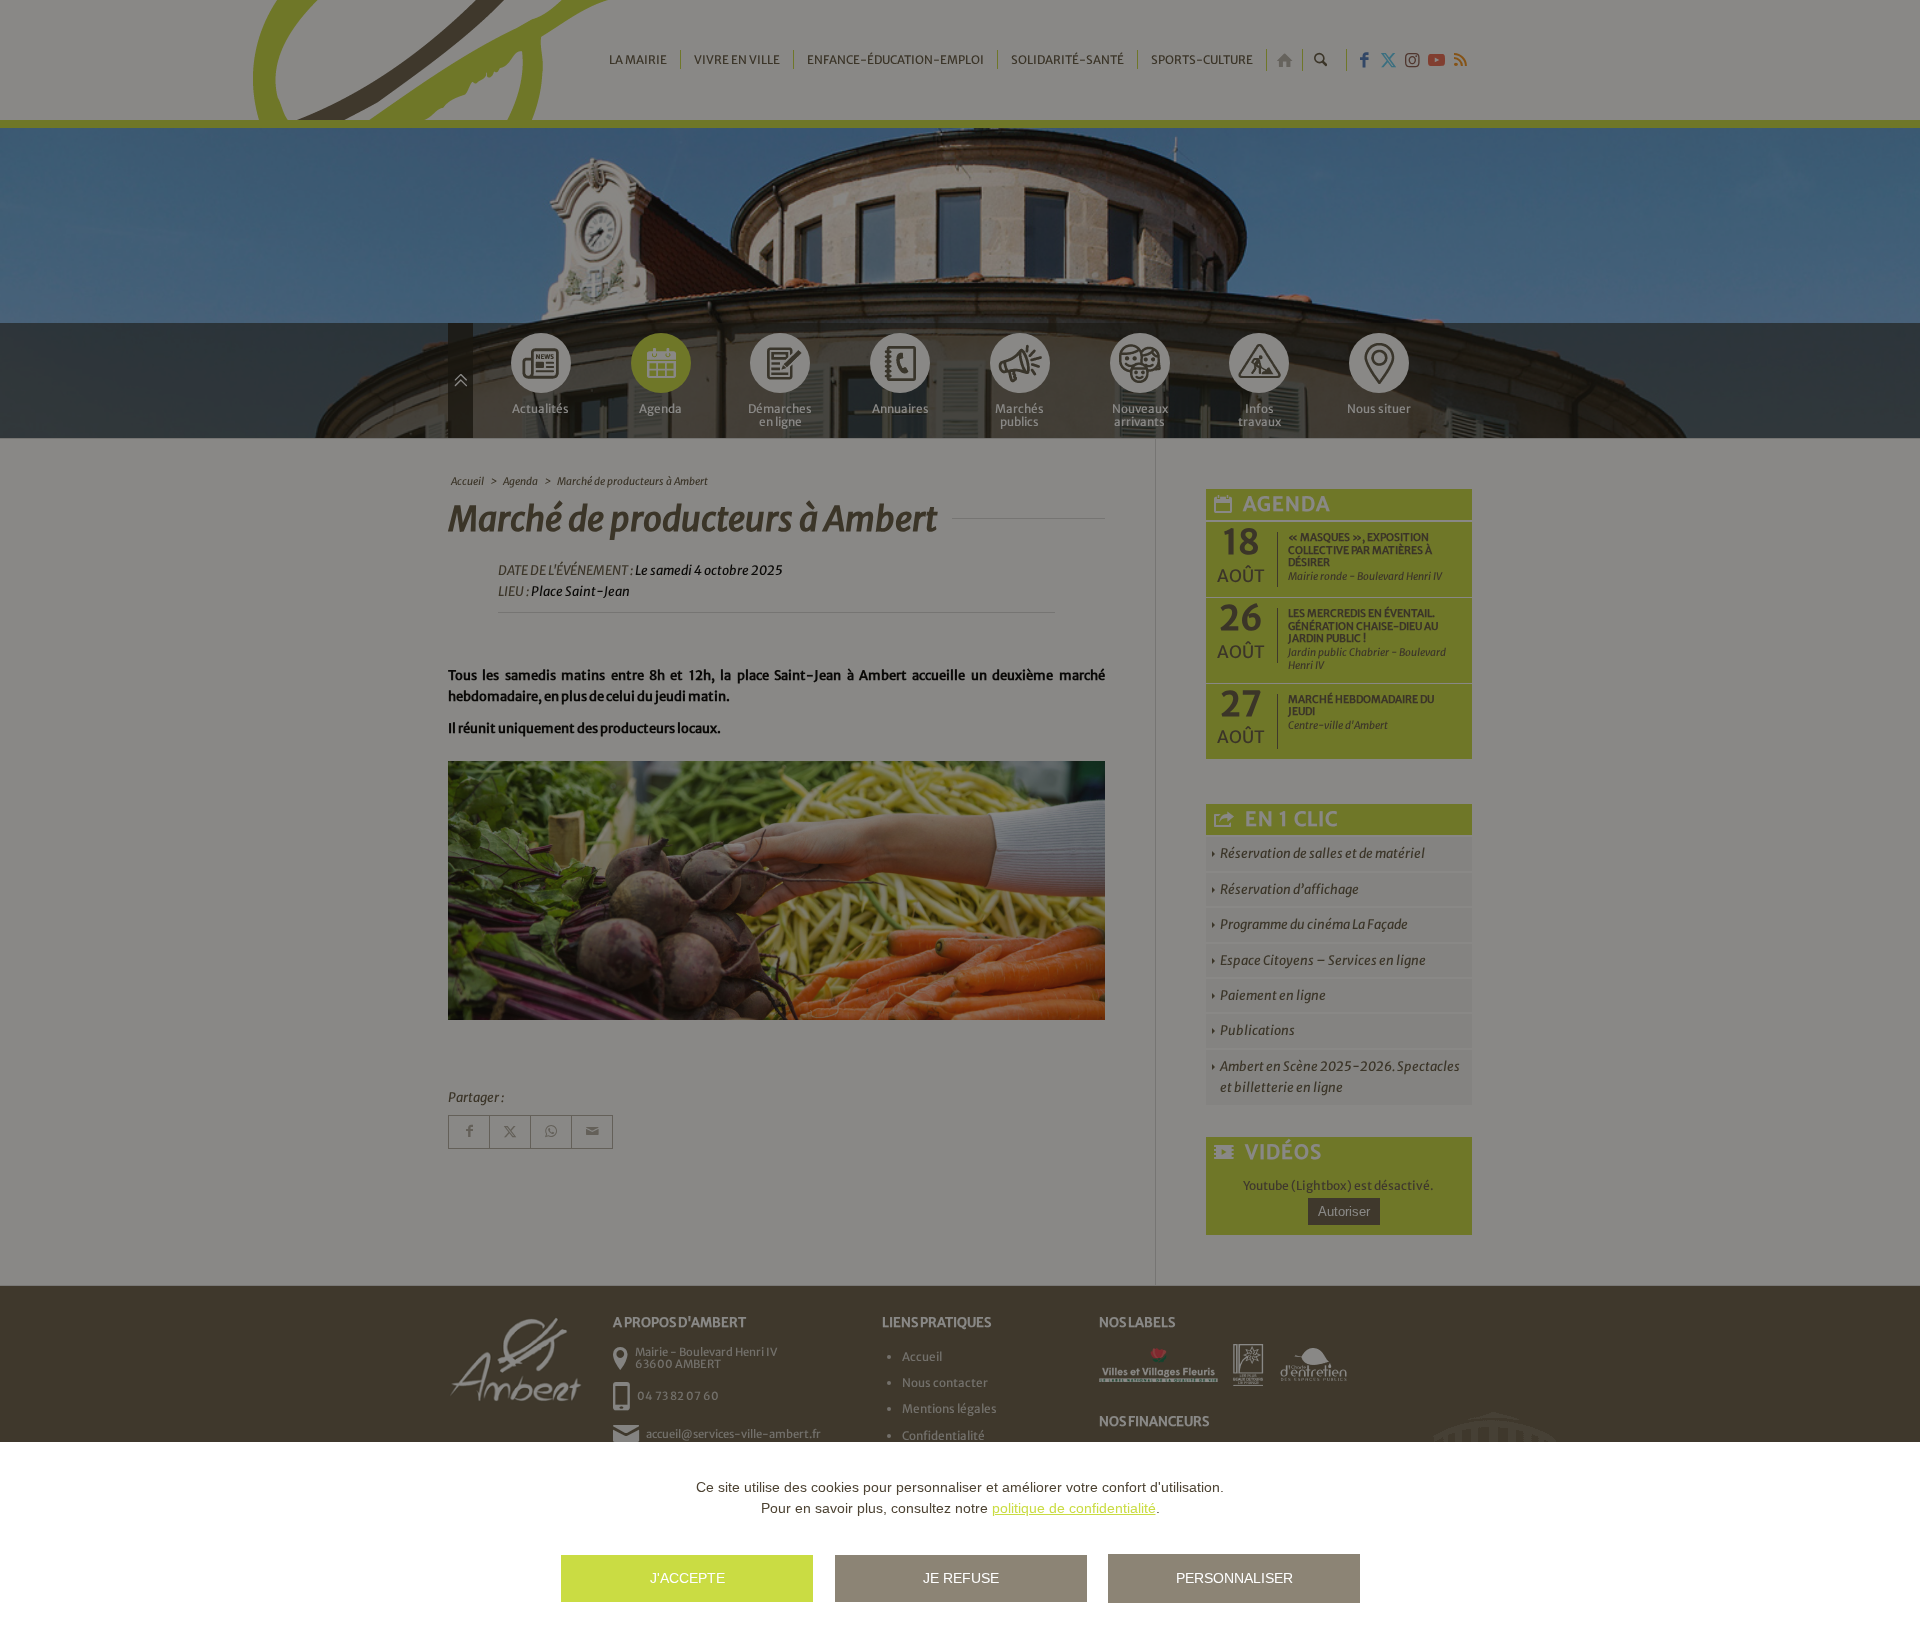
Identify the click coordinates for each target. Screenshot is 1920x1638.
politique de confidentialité (1074, 1508)
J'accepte (687, 1578)
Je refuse (961, 1578)
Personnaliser (1234, 1578)
